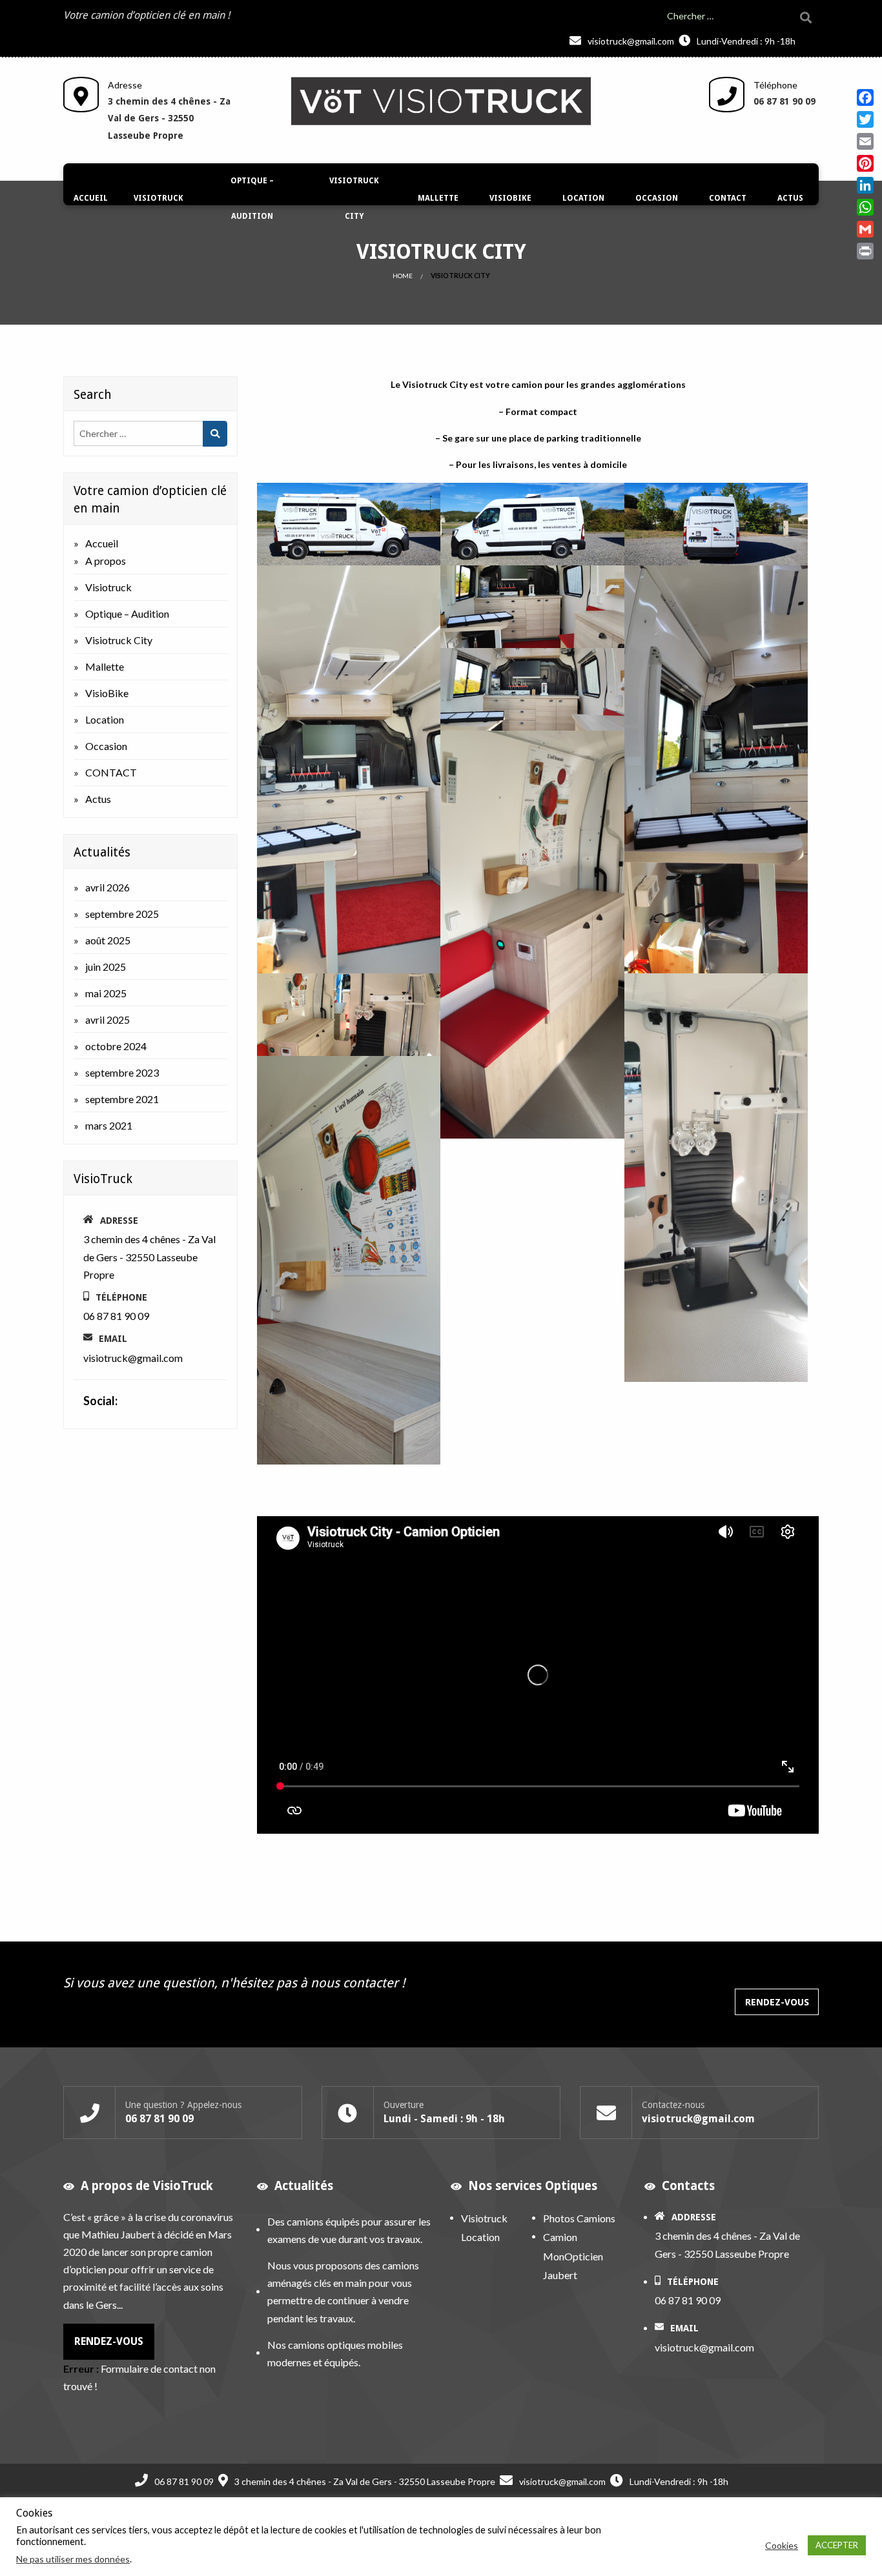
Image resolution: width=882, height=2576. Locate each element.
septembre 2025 (122, 914)
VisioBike (510, 198)
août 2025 (108, 940)
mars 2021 (109, 1125)
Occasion (657, 198)
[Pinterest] (865, 163)
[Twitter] (865, 119)
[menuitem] (91, 199)
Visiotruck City (354, 198)
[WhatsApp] (865, 207)
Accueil (91, 198)
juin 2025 (106, 967)
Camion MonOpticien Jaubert (573, 2257)
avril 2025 (108, 1019)
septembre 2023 (122, 1072)
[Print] (865, 251)
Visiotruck (159, 198)
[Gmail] (865, 229)
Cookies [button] (782, 2545)
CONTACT (728, 198)
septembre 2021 (122, 1099)
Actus (790, 198)
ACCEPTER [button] (837, 2545)
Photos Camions (579, 2218)
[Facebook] (865, 97)
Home (403, 276)
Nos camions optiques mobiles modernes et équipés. (335, 2353)
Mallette (438, 198)
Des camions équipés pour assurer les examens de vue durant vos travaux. (349, 2230)
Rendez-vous (777, 2002)
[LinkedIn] (865, 185)
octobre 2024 (116, 1046)
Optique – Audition (252, 198)
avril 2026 (108, 887)
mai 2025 (106, 993)
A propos (106, 561)
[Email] (865, 141)
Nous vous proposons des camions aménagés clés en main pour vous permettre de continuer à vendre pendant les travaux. (343, 2292)
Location (583, 198)
